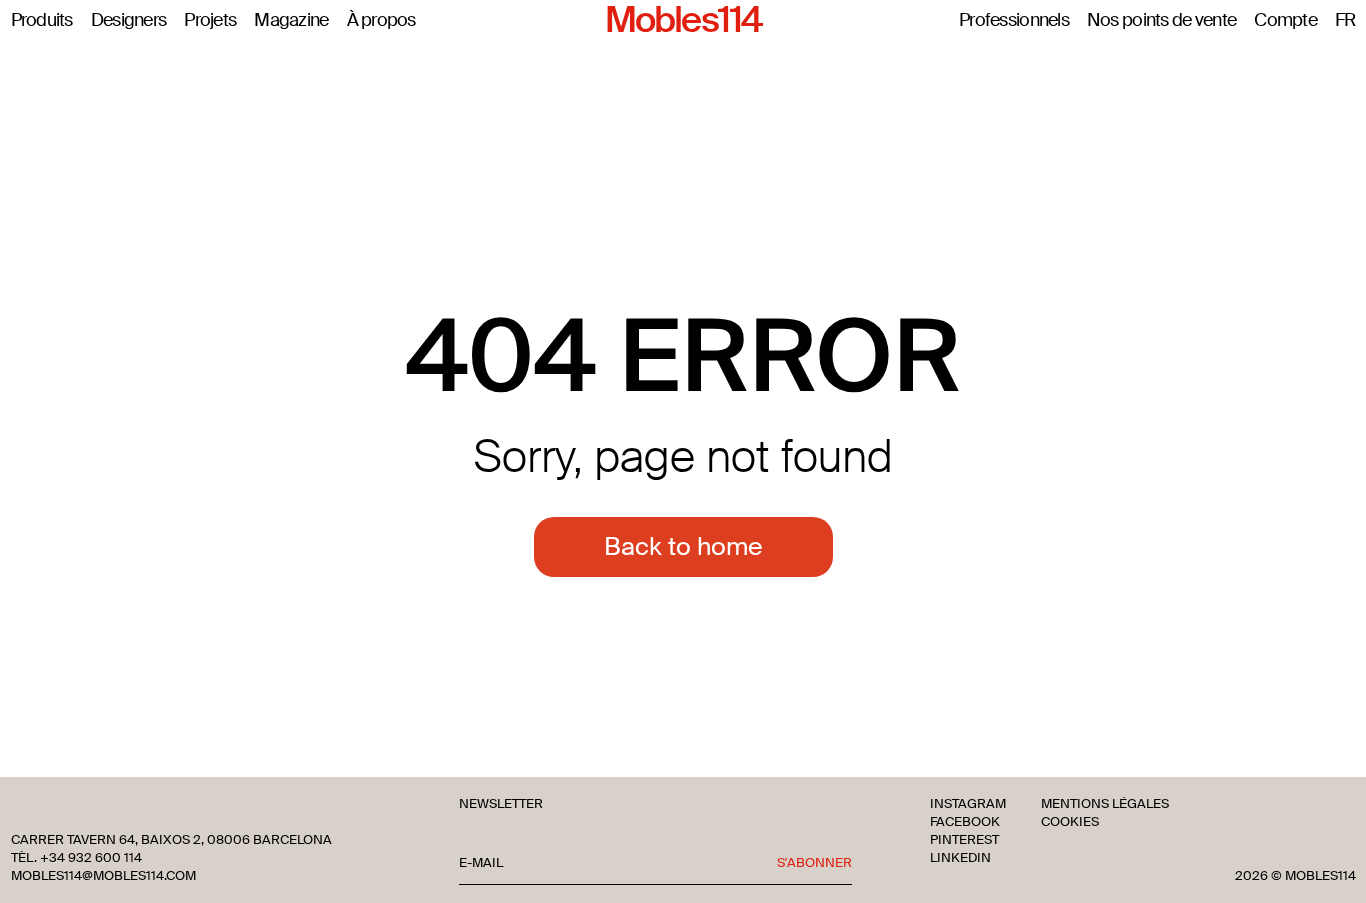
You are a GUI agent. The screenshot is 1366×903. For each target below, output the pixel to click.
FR (1345, 21)
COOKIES (1070, 822)
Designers (129, 21)
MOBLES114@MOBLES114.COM (103, 876)
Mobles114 (683, 21)
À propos (381, 21)
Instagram (968, 804)
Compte (1285, 21)
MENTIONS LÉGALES (1105, 804)
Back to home (683, 546)
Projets (210, 21)
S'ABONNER (814, 863)
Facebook (965, 822)
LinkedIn (960, 858)
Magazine (291, 21)
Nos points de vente (1161, 21)
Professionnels (1014, 21)
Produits (42, 21)
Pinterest (964, 840)
